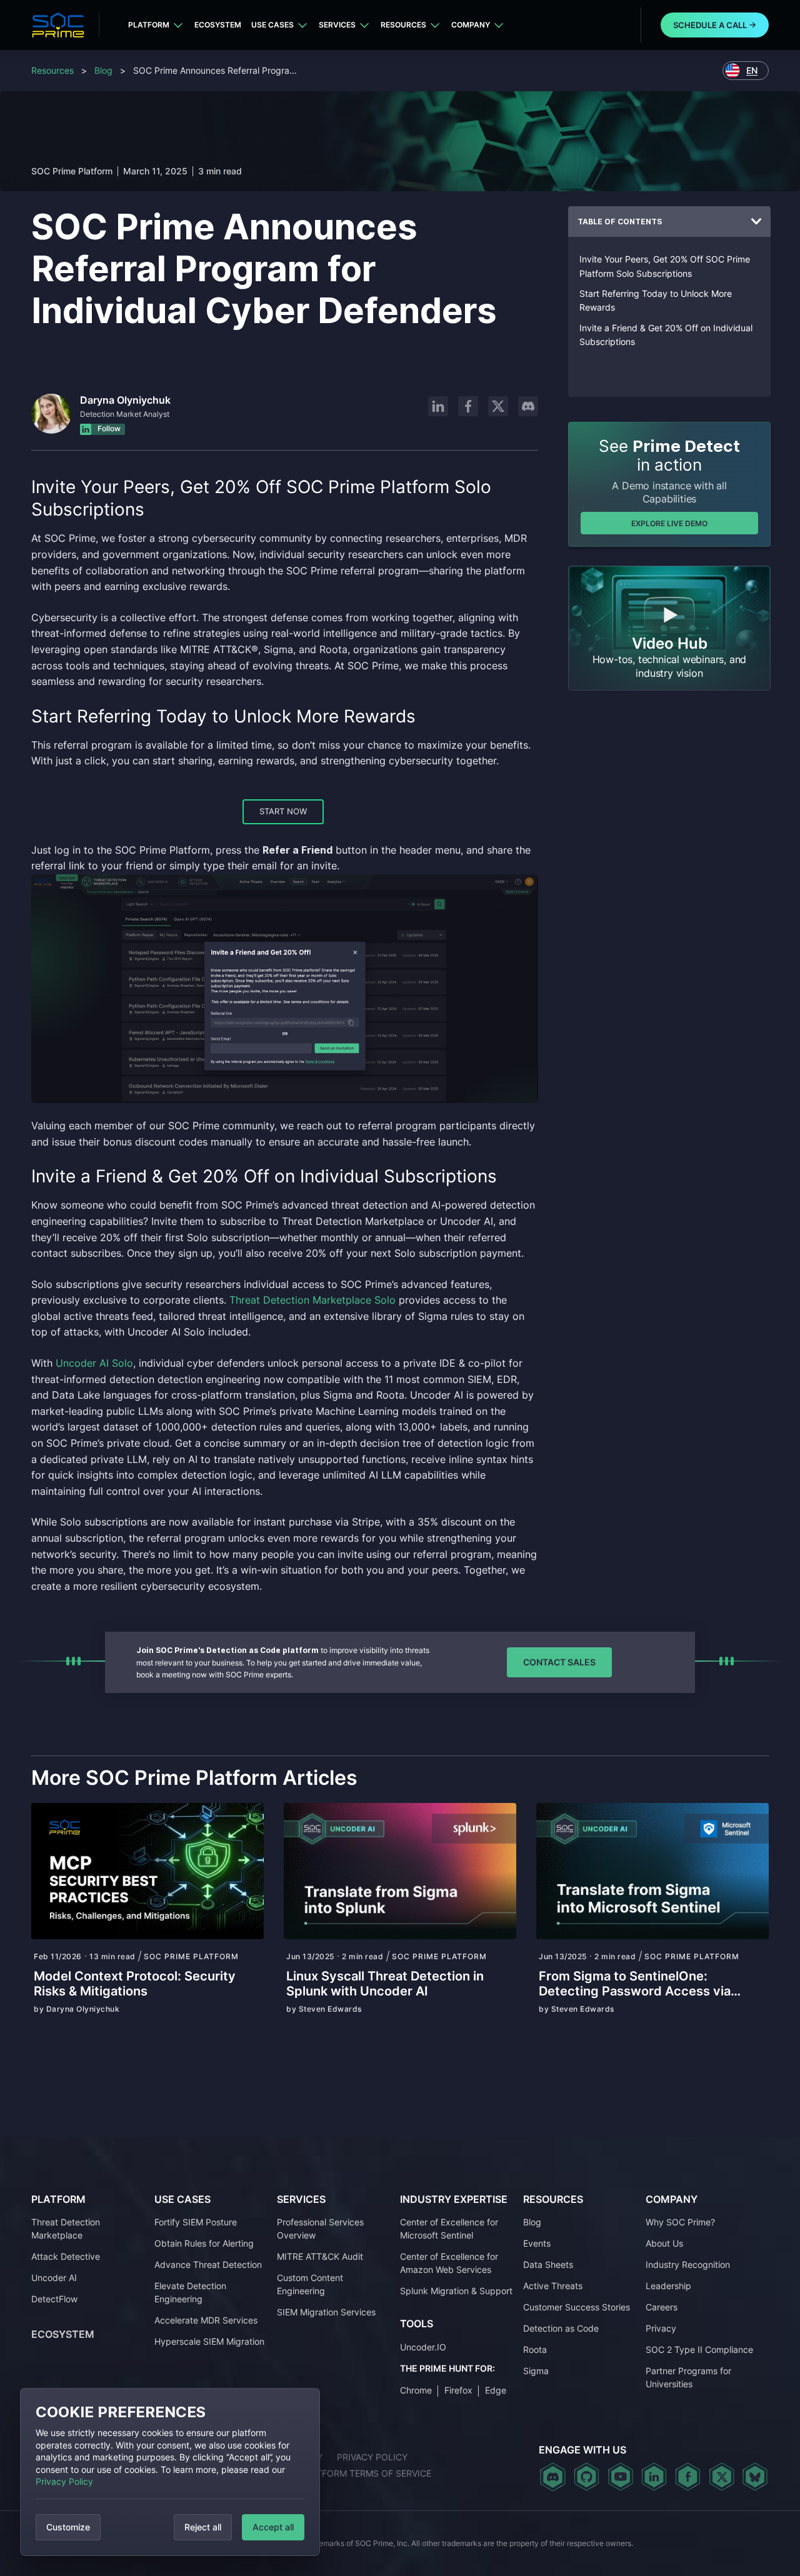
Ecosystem (218, 25)
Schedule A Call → (715, 25)
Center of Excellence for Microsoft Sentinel (449, 2229)
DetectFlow (54, 2299)
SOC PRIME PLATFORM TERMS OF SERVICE (341, 2473)
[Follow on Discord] (528, 406)
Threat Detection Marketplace (66, 2229)
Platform (149, 25)
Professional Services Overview (320, 2229)
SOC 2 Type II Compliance (699, 2349)
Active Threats (553, 2286)
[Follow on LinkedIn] (438, 406)
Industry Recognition (688, 2264)
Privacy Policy (64, 2481)
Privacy (661, 2328)
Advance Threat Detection (208, 2264)
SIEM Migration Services (326, 2312)
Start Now (283, 811)
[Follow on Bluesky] (755, 2477)
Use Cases (272, 25)
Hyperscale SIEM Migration (209, 2341)
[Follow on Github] (587, 2477)
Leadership (668, 2286)
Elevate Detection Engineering (190, 2292)
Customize (68, 2527)
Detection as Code (561, 2328)
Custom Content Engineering (310, 2284)
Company (471, 25)
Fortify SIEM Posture (196, 2222)
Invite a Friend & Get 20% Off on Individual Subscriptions (666, 335)
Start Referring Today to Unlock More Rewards (656, 300)
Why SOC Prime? (680, 2222)
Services (337, 25)
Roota (535, 2349)
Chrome (416, 2390)
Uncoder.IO (423, 2347)
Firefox (458, 2390)
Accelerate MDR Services (206, 2320)
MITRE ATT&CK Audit (320, 2256)
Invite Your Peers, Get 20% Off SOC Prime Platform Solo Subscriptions (665, 266)
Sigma (536, 2371)
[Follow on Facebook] (468, 406)
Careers (662, 2307)
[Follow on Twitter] (722, 2477)
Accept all (273, 2527)
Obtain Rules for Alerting (204, 2243)
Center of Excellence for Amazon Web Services (449, 2263)
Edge (496, 2390)
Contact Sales (559, 1662)
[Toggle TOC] (756, 222)
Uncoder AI (54, 2278)
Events (537, 2243)
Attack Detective (66, 2256)
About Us (664, 2243)
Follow (108, 429)
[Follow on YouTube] (620, 2477)
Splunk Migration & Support (456, 2291)
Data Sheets (548, 2264)
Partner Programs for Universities (688, 2377)
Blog (103, 70)
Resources (403, 25)
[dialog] (170, 2472)
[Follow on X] (498, 406)
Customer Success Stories (577, 2307)
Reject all (203, 2527)
